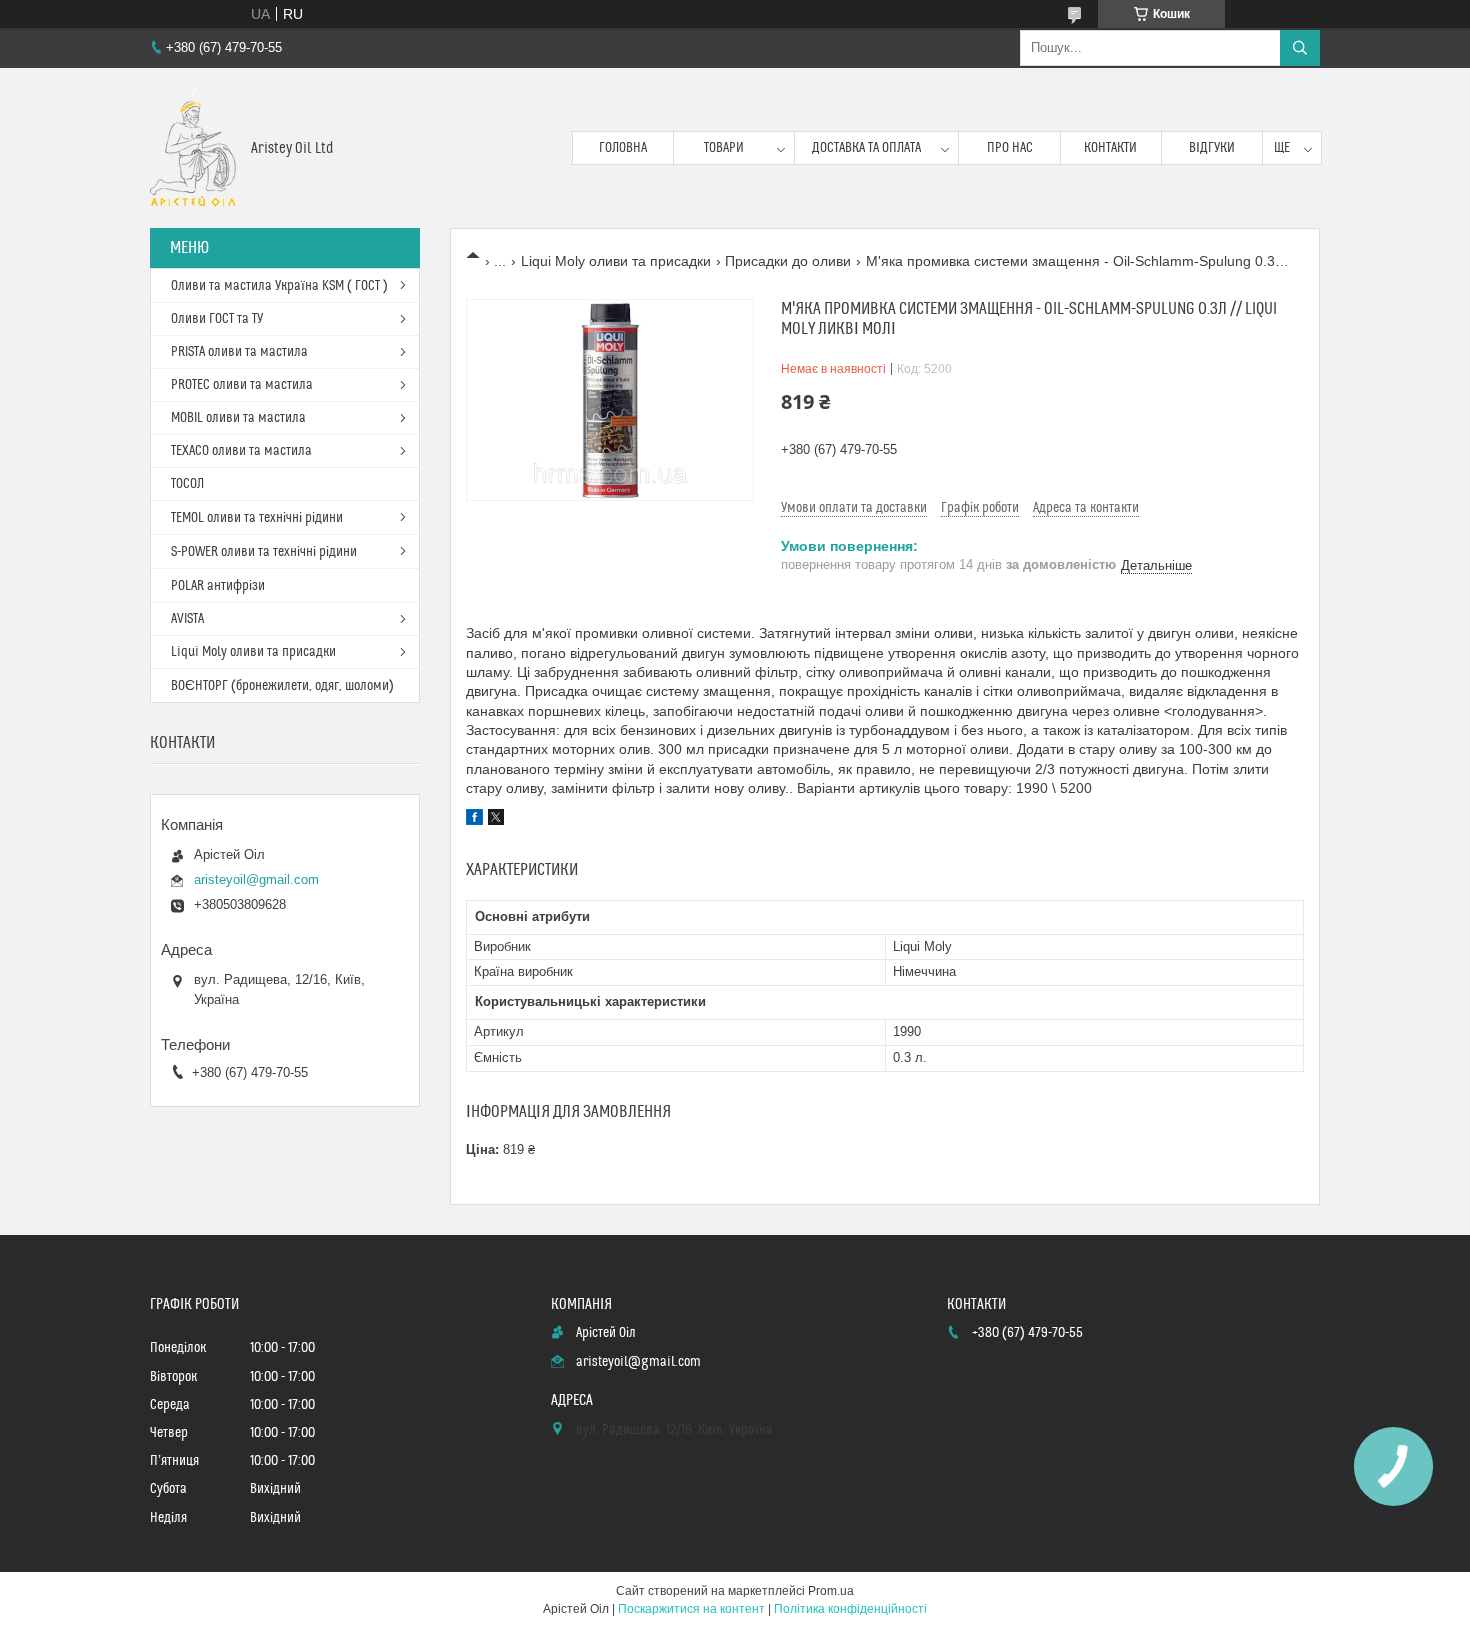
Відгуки (1212, 148)
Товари (724, 148)
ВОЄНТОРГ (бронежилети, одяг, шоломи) (282, 686)
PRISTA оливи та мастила (239, 352)
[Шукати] (1300, 48)
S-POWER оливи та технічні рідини (264, 552)
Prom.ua (831, 1591)
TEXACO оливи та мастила (241, 451)
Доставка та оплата (866, 148)
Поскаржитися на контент (691, 1609)
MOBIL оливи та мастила (238, 418)
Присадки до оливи (788, 261)
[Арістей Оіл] (193, 148)
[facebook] (474, 820)
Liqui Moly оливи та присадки (616, 261)
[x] (496, 820)
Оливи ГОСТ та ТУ (217, 319)
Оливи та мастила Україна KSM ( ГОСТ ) (279, 286)
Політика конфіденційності (850, 1609)
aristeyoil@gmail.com (256, 879)
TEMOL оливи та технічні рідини (257, 518)
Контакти (1110, 148)
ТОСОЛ (187, 484)
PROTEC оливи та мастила (242, 385)
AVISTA (187, 619)
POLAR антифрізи (218, 586)
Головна (623, 148)
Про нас (1010, 148)
